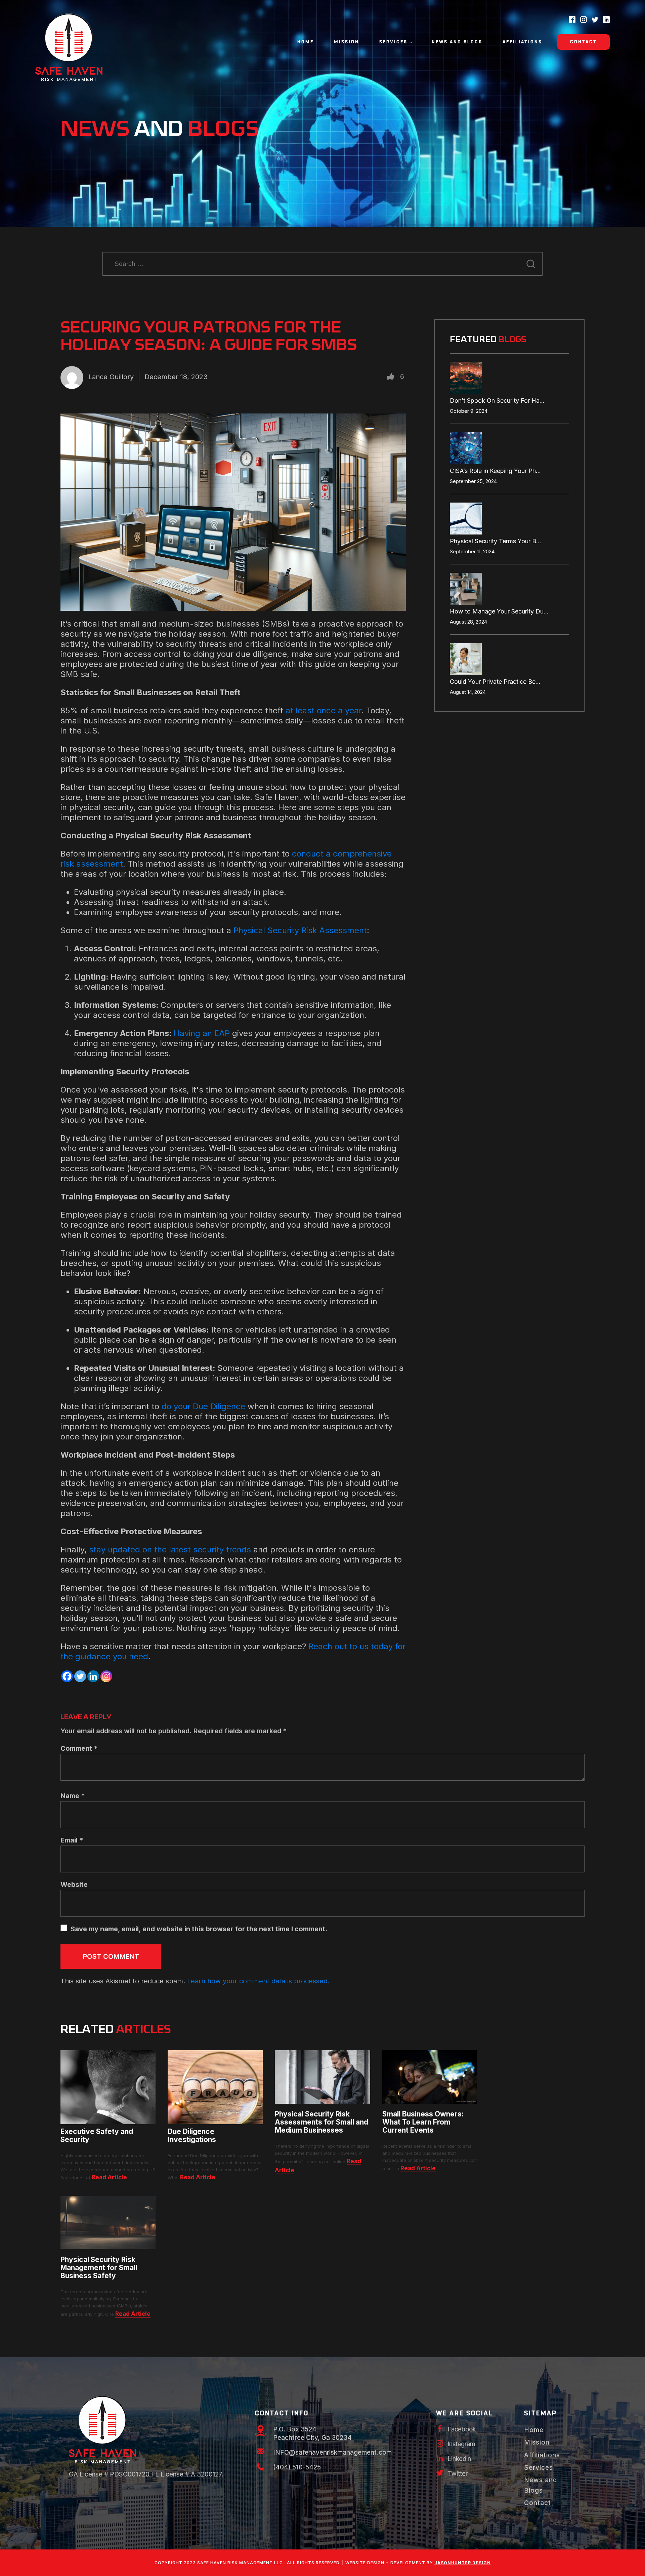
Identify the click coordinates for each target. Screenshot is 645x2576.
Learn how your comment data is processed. (258, 1981)
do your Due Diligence (203, 1406)
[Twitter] (80, 1676)
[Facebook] (67, 1676)
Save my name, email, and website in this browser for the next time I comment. (199, 1929)
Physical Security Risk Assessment (300, 930)
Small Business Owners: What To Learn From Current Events (423, 2122)
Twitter (458, 2474)
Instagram (462, 2444)
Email (72, 1840)
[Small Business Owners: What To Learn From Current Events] (430, 2101)
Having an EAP (202, 1033)
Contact (584, 42)
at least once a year (324, 710)
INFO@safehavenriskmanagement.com (332, 2452)
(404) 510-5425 (297, 2467)
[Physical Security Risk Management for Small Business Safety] (108, 2247)
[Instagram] (106, 1676)
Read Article (109, 2177)
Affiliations (522, 42)
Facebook (462, 2429)
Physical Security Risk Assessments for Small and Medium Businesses (321, 2122)
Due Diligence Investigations (192, 2136)
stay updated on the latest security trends (170, 1550)
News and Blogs (457, 42)
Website (74, 1885)
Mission (347, 42)
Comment (79, 1748)
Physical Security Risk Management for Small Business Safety (99, 2268)
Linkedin (459, 2459)
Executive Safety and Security (97, 2136)
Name (73, 1796)
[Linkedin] (93, 1676)
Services (393, 42)
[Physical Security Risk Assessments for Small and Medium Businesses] (322, 2101)
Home (306, 42)
